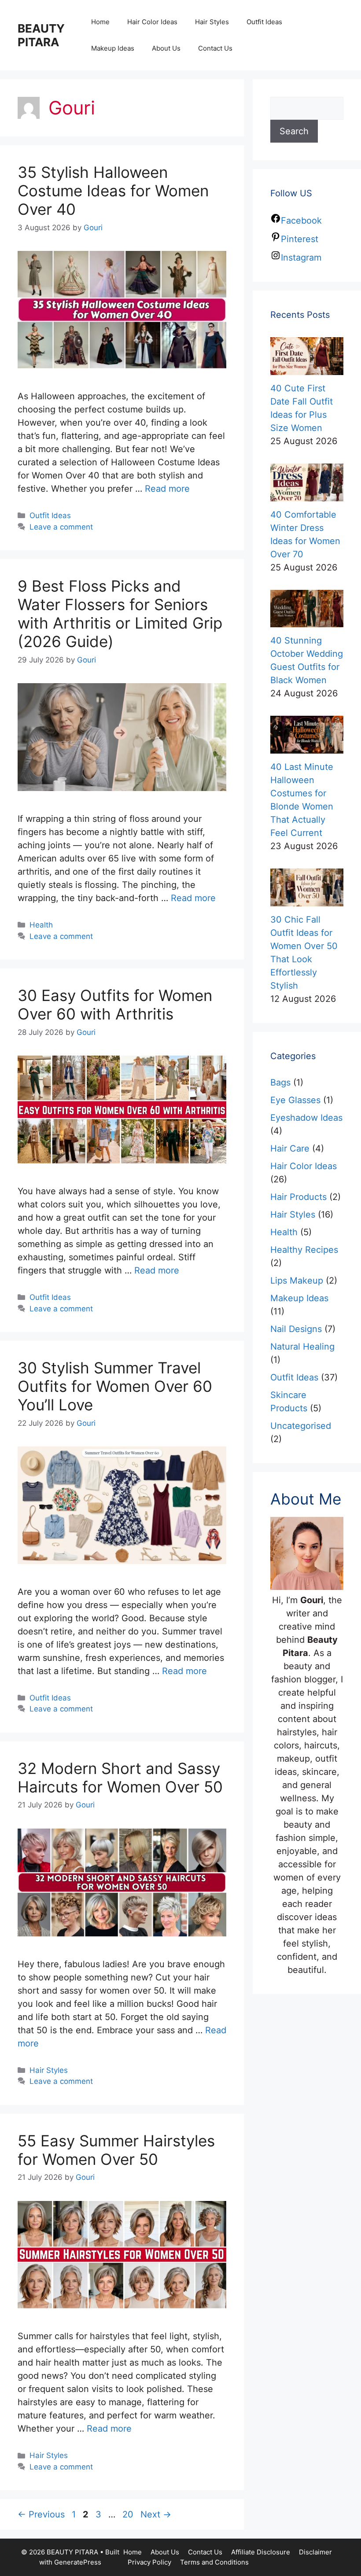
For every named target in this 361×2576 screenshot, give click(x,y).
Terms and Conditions (214, 2562)
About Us (166, 48)
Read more (167, 489)
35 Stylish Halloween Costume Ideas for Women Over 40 (113, 191)
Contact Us (215, 48)
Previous (41, 2514)
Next (156, 2514)
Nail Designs (296, 1329)
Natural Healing (302, 1347)
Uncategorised (301, 1426)
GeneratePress (78, 2562)
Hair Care (290, 1148)
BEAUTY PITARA (41, 35)
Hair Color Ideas (152, 22)
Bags (280, 1082)
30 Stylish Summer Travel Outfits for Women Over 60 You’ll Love (115, 1386)
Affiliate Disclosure (261, 2552)
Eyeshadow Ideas (306, 1118)
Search (294, 131)
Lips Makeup (297, 1281)
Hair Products (298, 1197)
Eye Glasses (295, 1100)
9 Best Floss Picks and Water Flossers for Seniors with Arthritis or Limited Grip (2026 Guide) (120, 614)
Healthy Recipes (304, 1250)
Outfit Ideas (264, 22)
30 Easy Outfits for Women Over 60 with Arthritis (115, 1005)
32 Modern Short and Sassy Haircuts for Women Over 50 (120, 1777)
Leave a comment (61, 527)
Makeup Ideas (113, 48)
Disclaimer (315, 2552)
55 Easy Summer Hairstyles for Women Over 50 (116, 2150)
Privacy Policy (149, 2562)
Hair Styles (212, 22)
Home (100, 22)
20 (129, 2514)
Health (41, 925)
